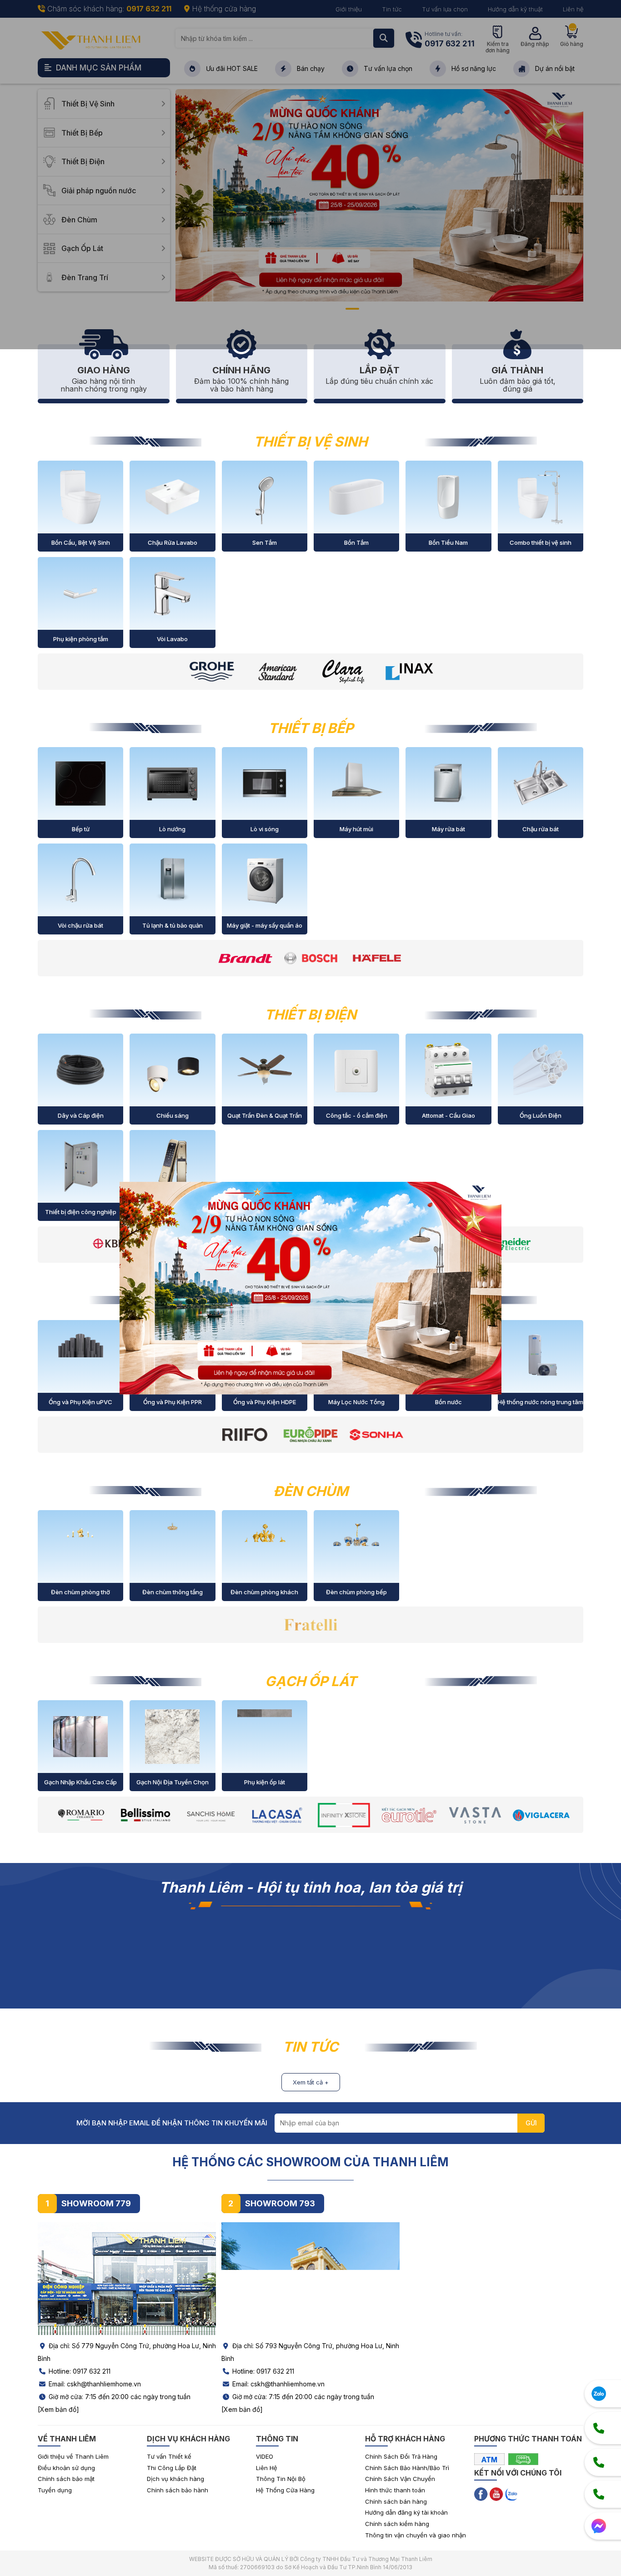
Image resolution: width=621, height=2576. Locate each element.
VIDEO (265, 2456)
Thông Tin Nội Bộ (281, 2479)
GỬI (531, 2123)
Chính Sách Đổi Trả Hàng (401, 2456)
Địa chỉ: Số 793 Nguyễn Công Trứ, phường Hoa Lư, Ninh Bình (310, 2352)
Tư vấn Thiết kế (169, 2456)
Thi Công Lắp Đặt (172, 2468)
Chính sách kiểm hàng (397, 2524)
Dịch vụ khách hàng (175, 2479)
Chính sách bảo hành (178, 2490)
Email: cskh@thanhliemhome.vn (94, 2384)
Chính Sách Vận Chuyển (400, 2479)
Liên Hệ (267, 2468)
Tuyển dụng (55, 2490)
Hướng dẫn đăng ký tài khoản (406, 2512)
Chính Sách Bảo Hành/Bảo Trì (407, 2468)
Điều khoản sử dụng (66, 2468)
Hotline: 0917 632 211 (79, 2371)
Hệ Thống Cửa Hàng (285, 2490)
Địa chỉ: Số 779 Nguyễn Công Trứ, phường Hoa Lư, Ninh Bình (127, 2352)
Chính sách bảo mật (66, 2479)
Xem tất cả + (311, 2082)
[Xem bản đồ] (58, 2409)
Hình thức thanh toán (395, 2490)
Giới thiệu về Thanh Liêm (73, 2456)
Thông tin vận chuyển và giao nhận (416, 2535)
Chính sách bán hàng (396, 2501)
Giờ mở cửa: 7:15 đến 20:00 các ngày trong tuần (119, 2397)
